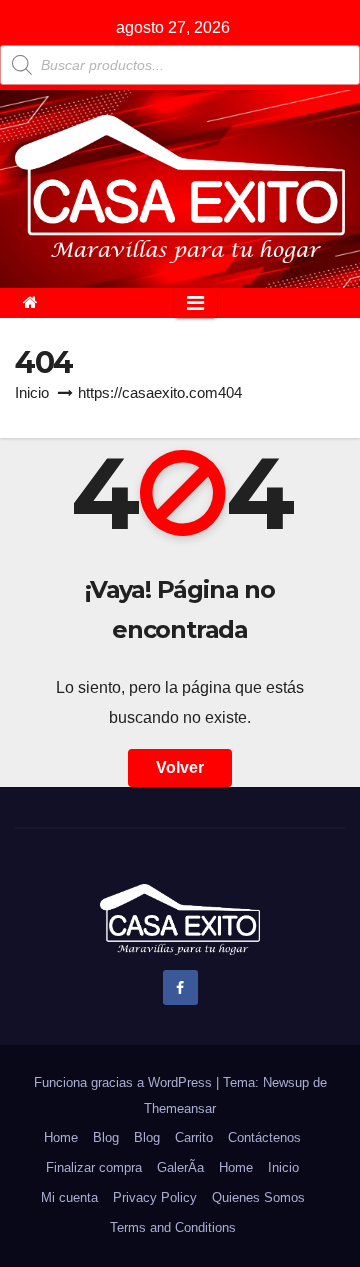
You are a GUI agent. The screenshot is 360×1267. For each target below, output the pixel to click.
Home (61, 1137)
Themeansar (180, 1108)
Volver (180, 767)
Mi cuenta (69, 1197)
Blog (106, 1137)
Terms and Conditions (173, 1227)
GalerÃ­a (180, 1167)
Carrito (194, 1137)
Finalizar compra (94, 1167)
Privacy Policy (155, 1197)
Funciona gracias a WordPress (125, 1082)
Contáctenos (264, 1137)
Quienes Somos (258, 1197)
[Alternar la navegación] (195, 303)
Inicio (32, 392)
